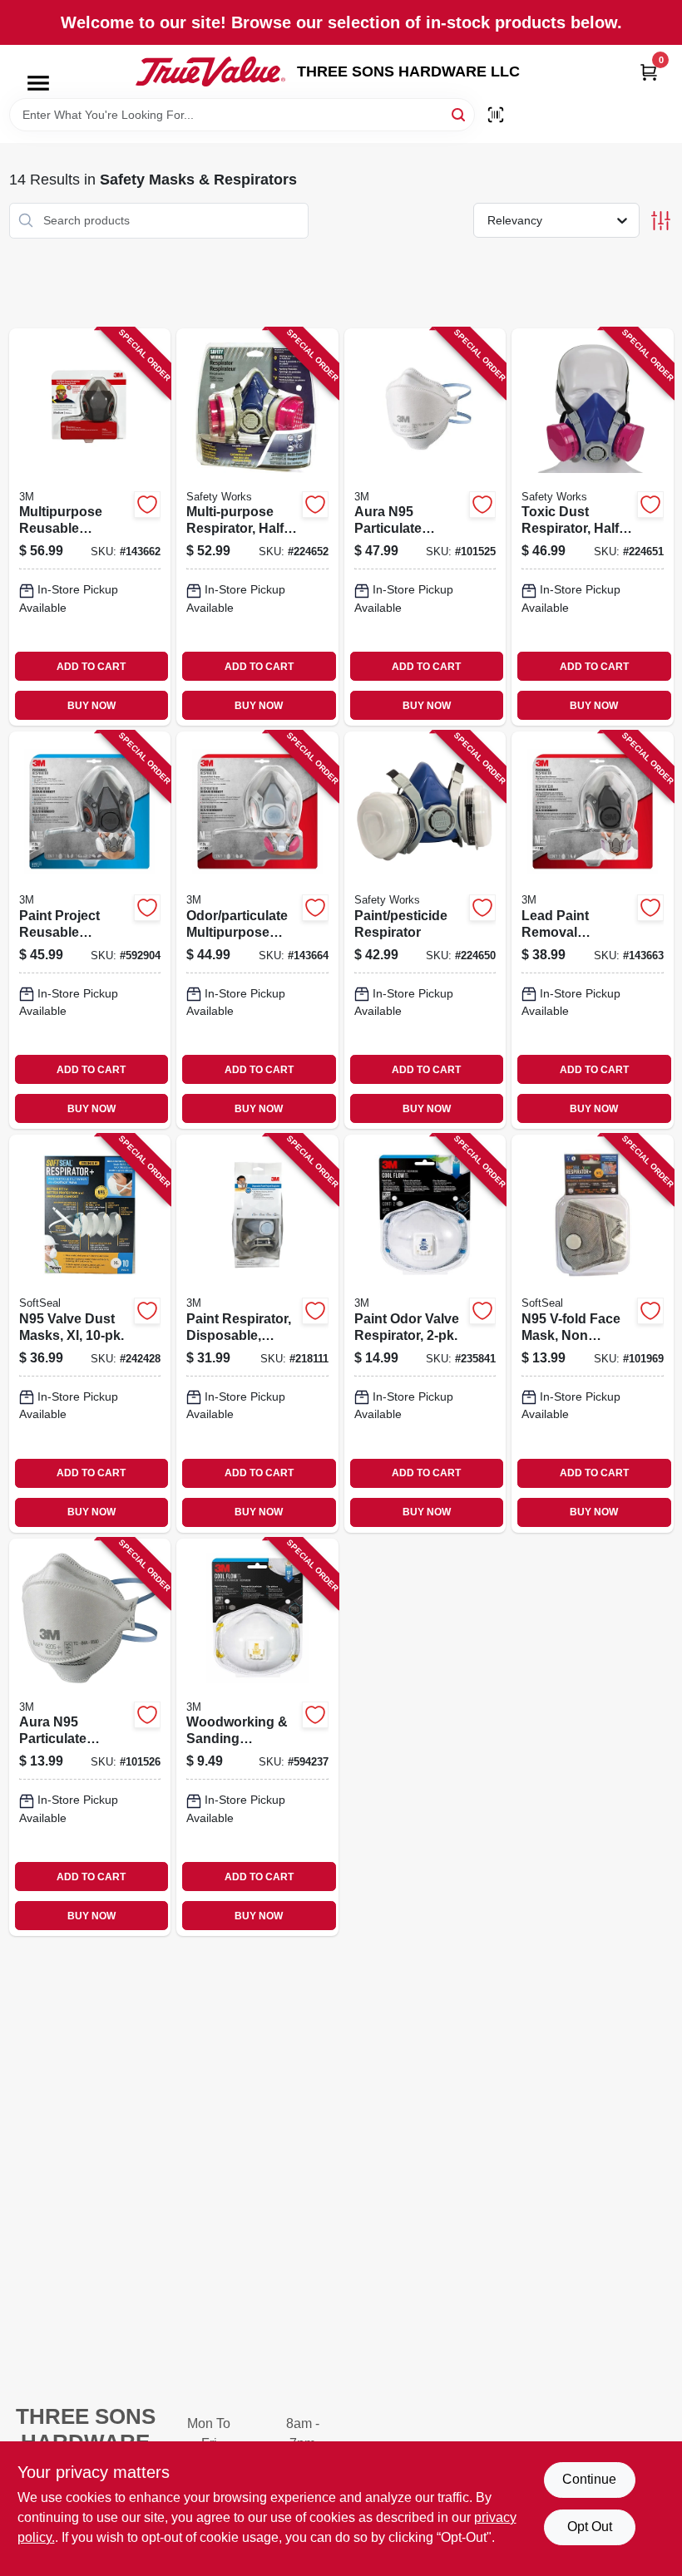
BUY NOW (91, 706)
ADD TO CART (91, 667)
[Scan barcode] (496, 115)
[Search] (460, 113)
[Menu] (38, 83)
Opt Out (590, 2527)
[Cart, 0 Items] (649, 72)
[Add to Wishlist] (147, 505)
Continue (589, 2479)
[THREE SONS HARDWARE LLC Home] (210, 71)
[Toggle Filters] (661, 221)
